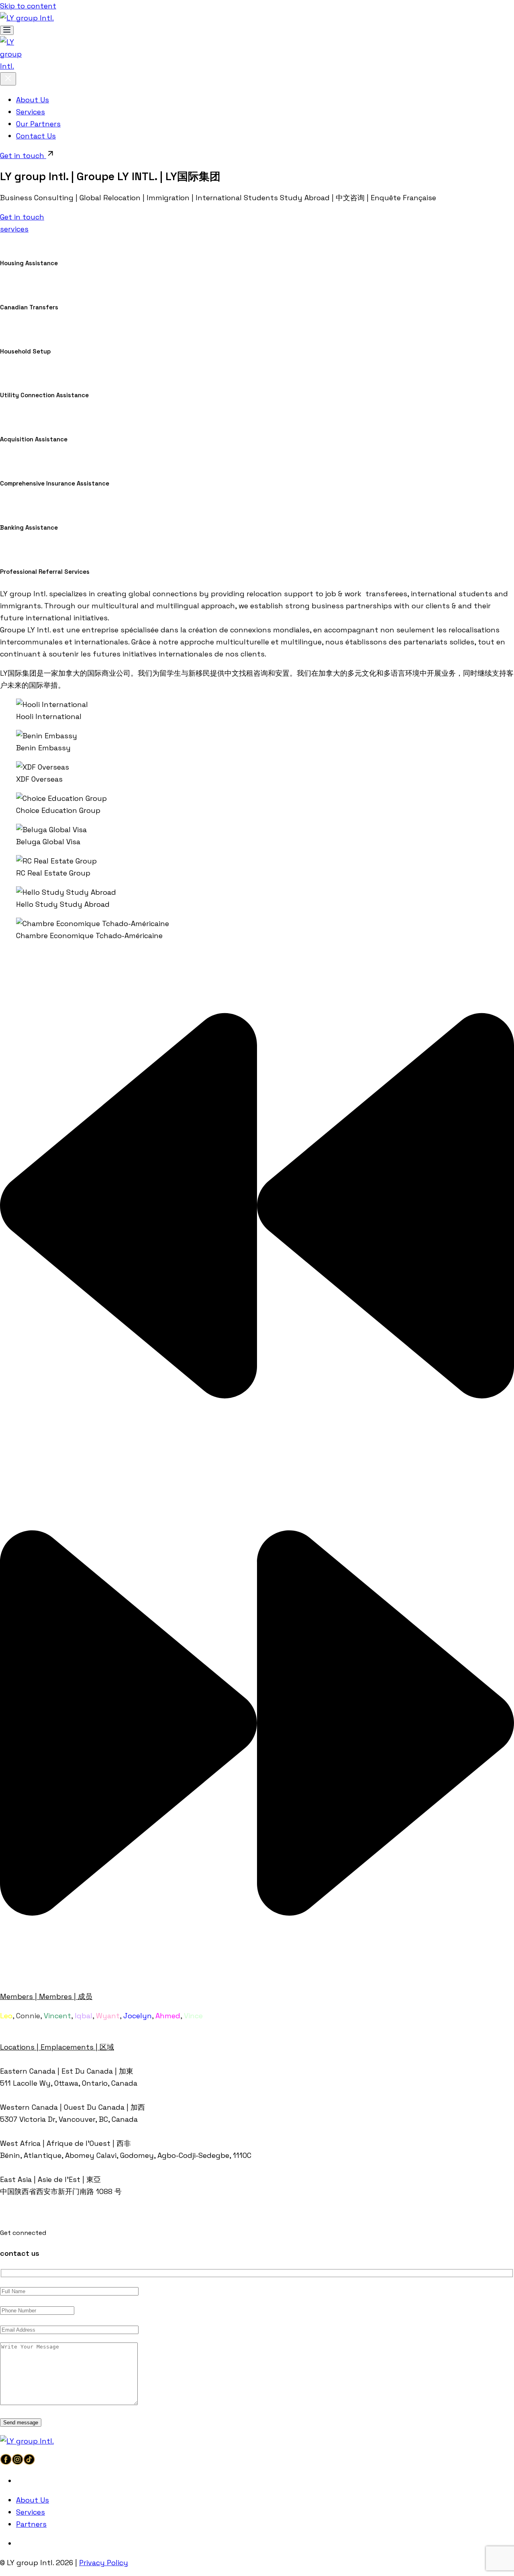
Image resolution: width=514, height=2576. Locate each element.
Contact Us (36, 136)
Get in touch (23, 155)
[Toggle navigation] (7, 30)
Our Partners (38, 124)
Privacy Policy (104, 2563)
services (14, 229)
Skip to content (28, 6)
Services (31, 112)
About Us (33, 100)
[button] (257, 1208)
